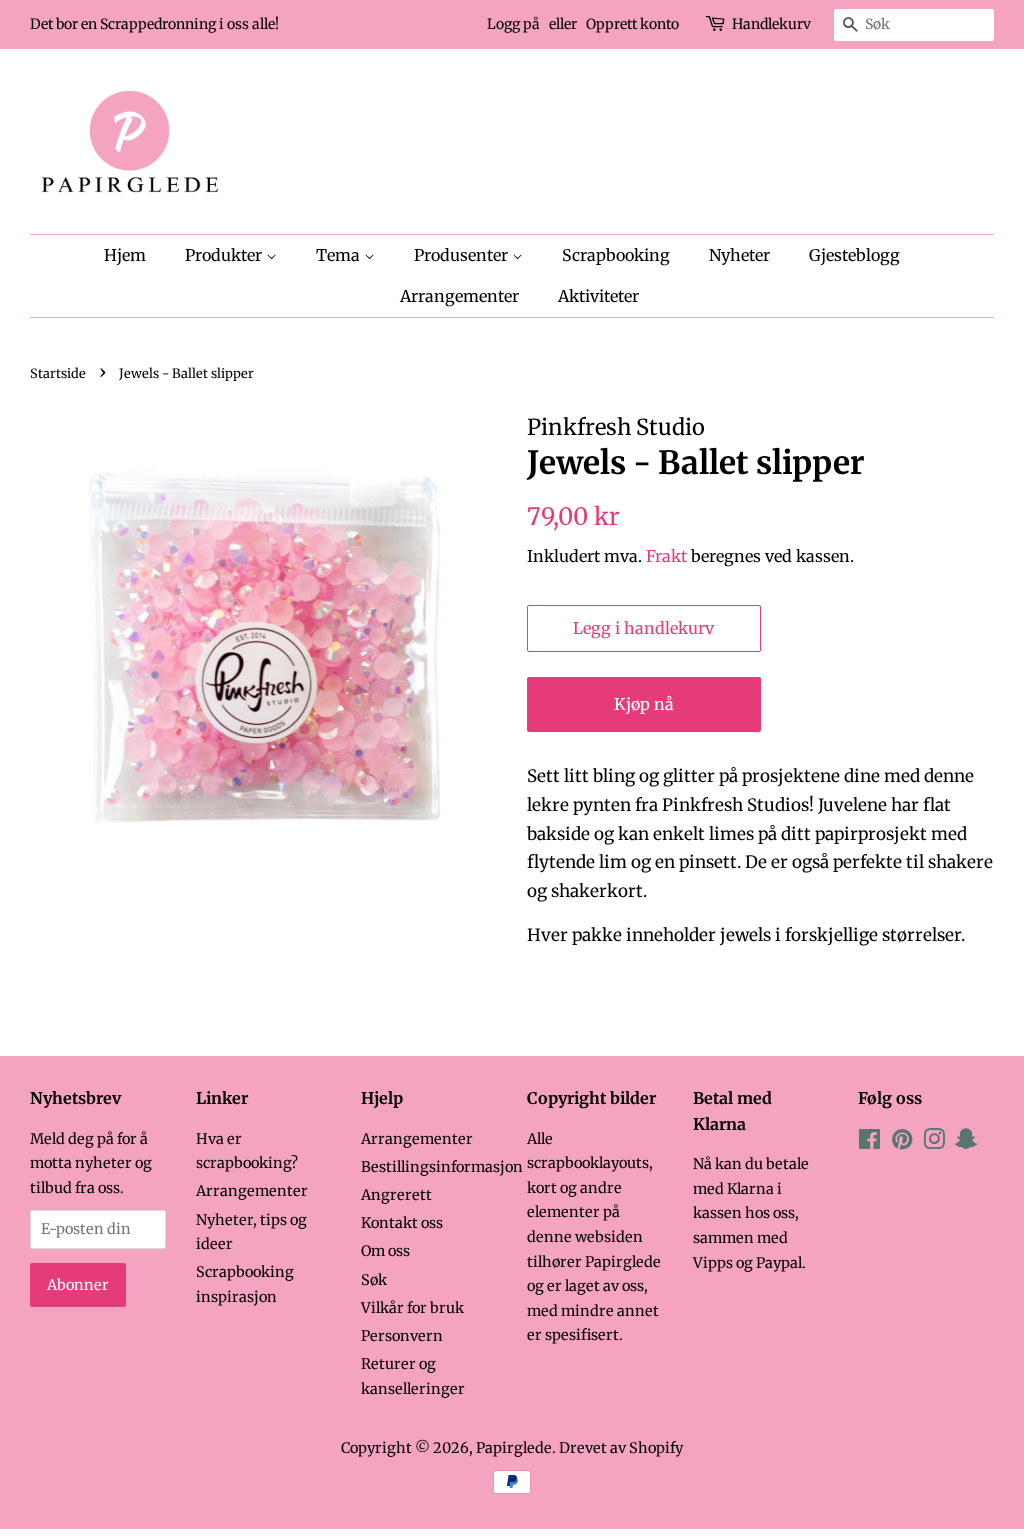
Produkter (225, 255)
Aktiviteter (598, 296)
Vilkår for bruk (412, 1308)
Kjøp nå (644, 704)
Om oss (385, 1251)
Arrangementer (459, 296)
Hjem (125, 255)
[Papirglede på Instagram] (934, 1143)
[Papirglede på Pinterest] (902, 1143)
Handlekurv (771, 24)
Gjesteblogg (854, 255)
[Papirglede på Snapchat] (966, 1143)
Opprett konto (632, 24)
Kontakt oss (402, 1223)
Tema (340, 255)
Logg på (513, 24)
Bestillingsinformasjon (442, 1167)
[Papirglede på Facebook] (869, 1143)
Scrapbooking (616, 255)
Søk (374, 1280)
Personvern (402, 1336)
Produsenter (463, 255)
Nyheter (739, 255)
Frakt (666, 556)
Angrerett (396, 1195)
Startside (58, 373)
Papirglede (514, 1448)
